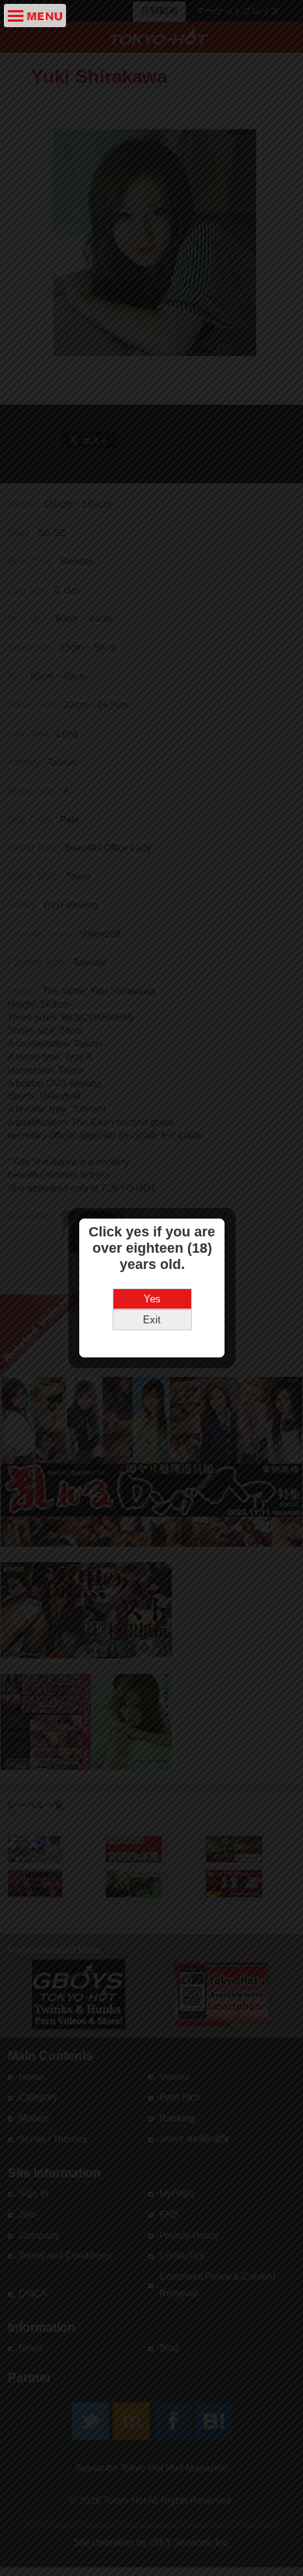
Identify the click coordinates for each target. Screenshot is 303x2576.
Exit (152, 1320)
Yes (152, 1299)
